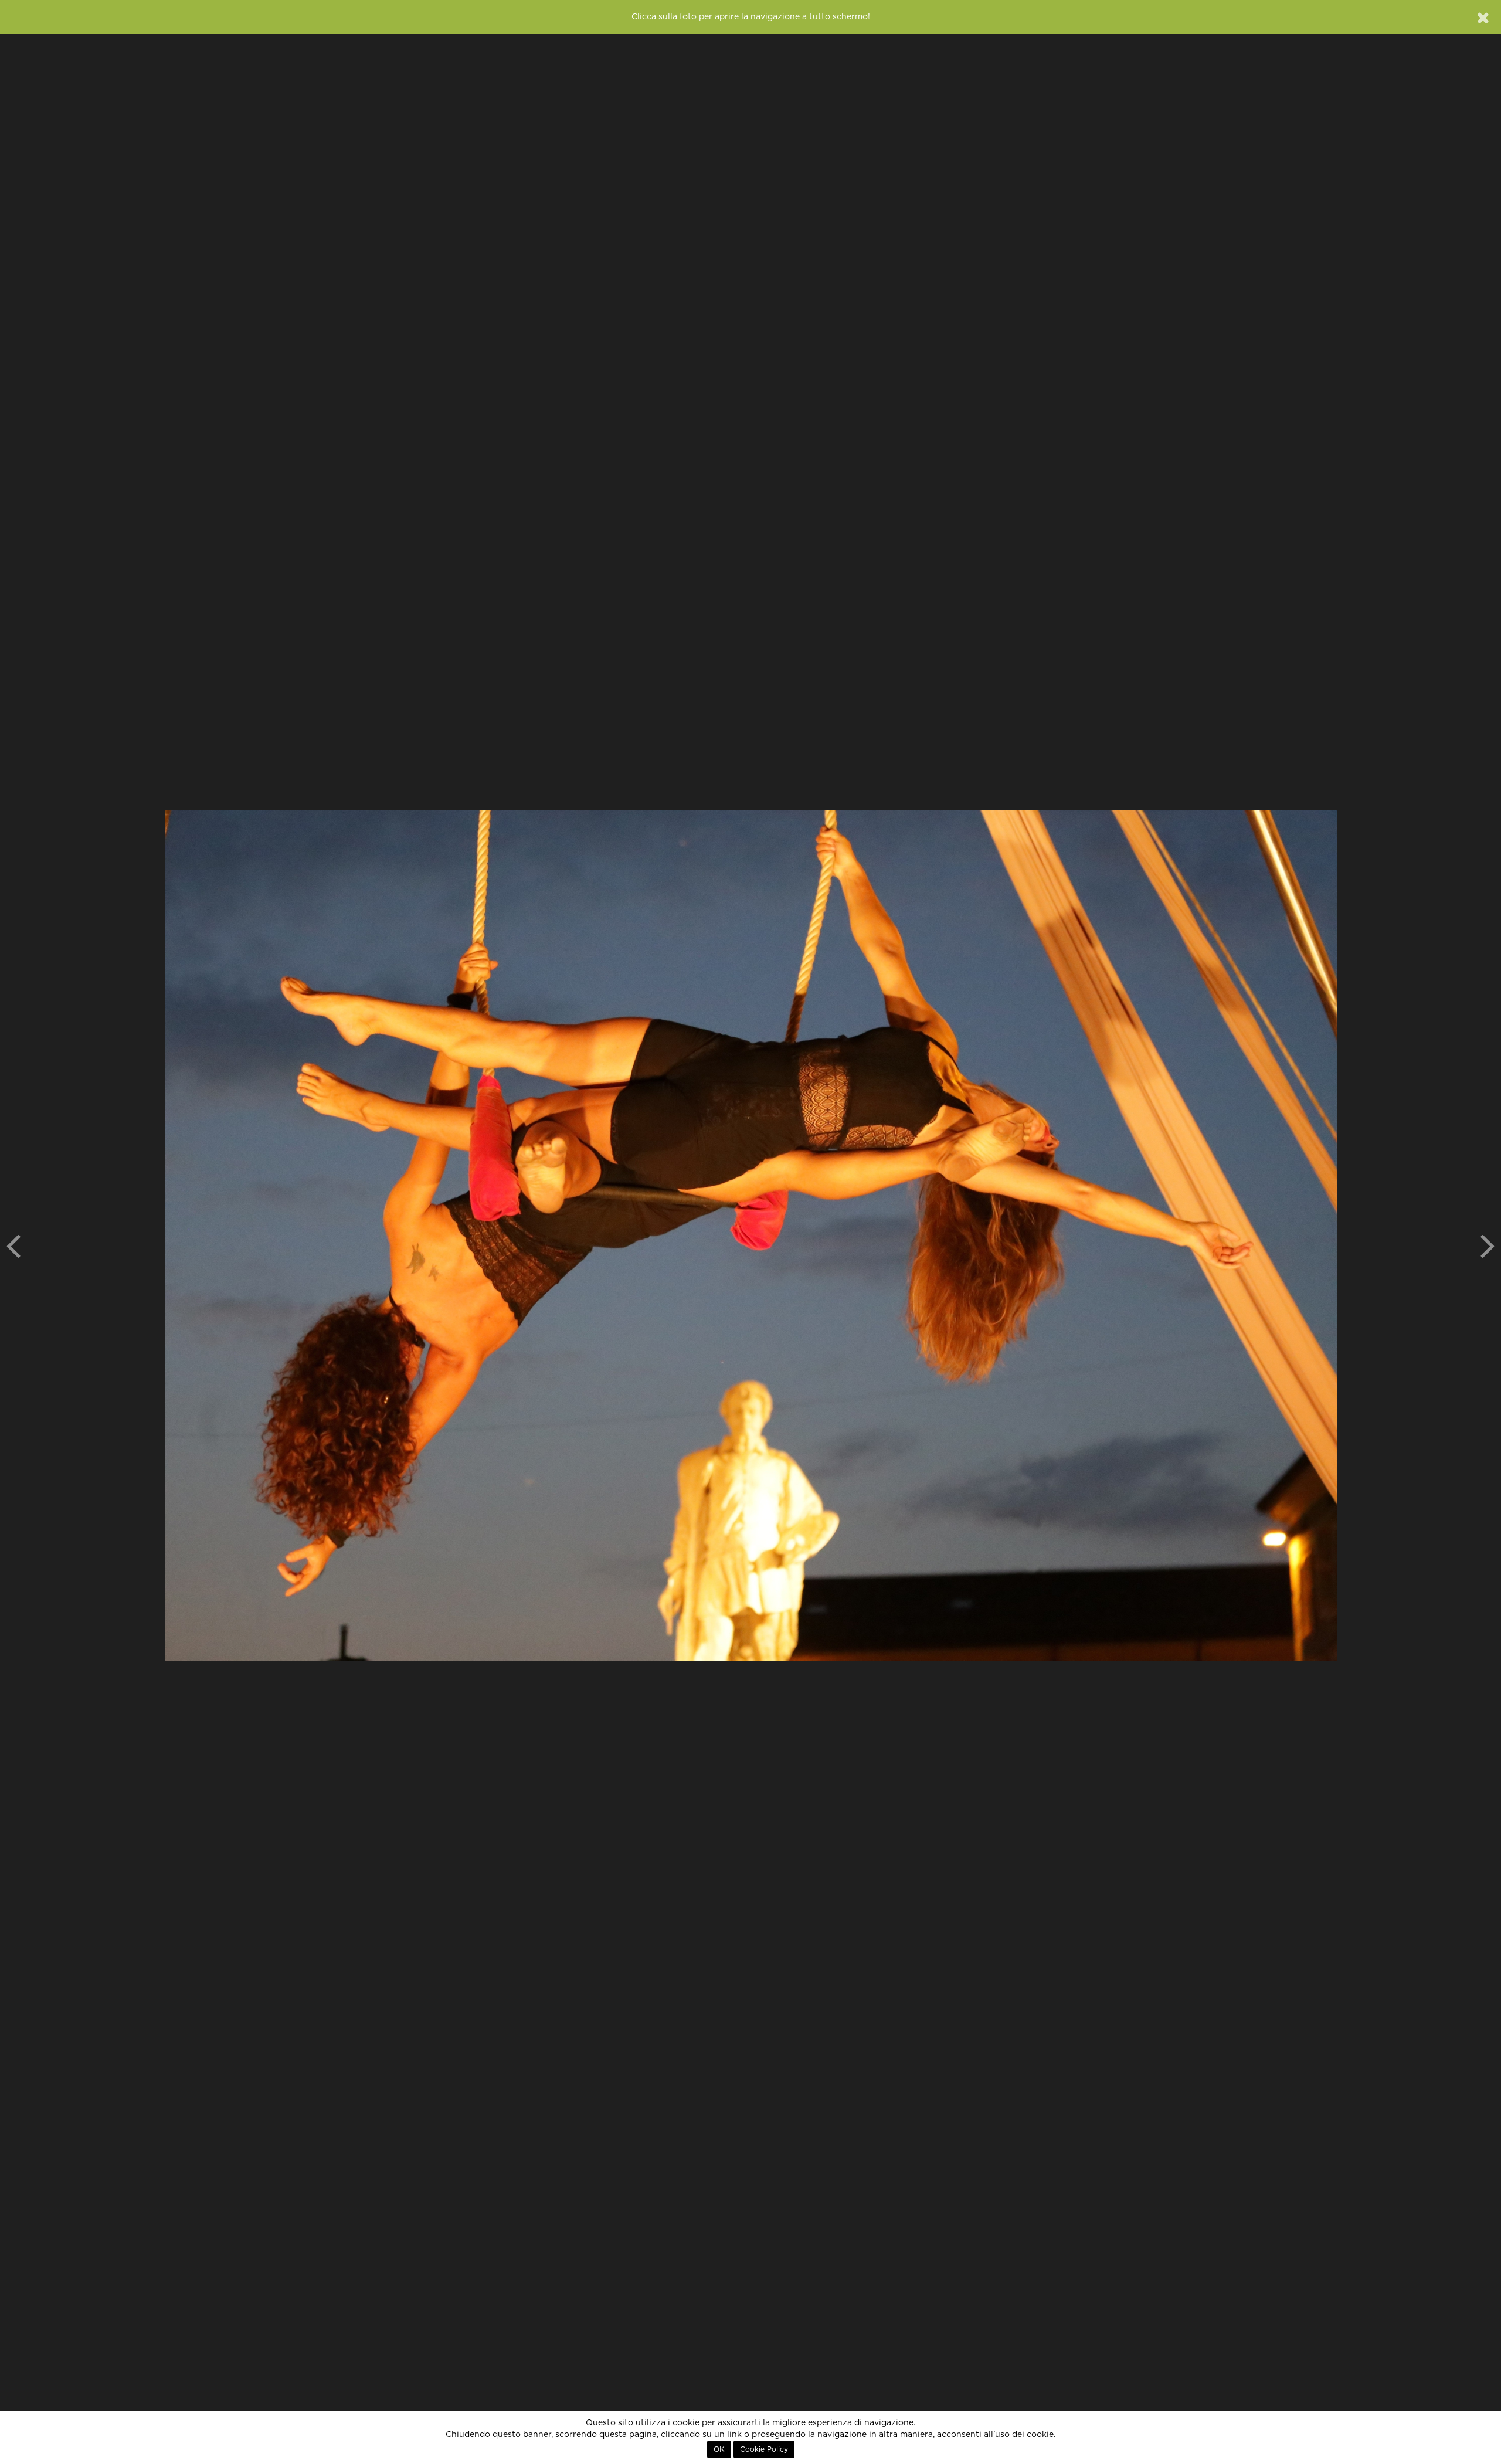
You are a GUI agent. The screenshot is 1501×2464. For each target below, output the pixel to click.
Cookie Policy (764, 2449)
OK (719, 2449)
